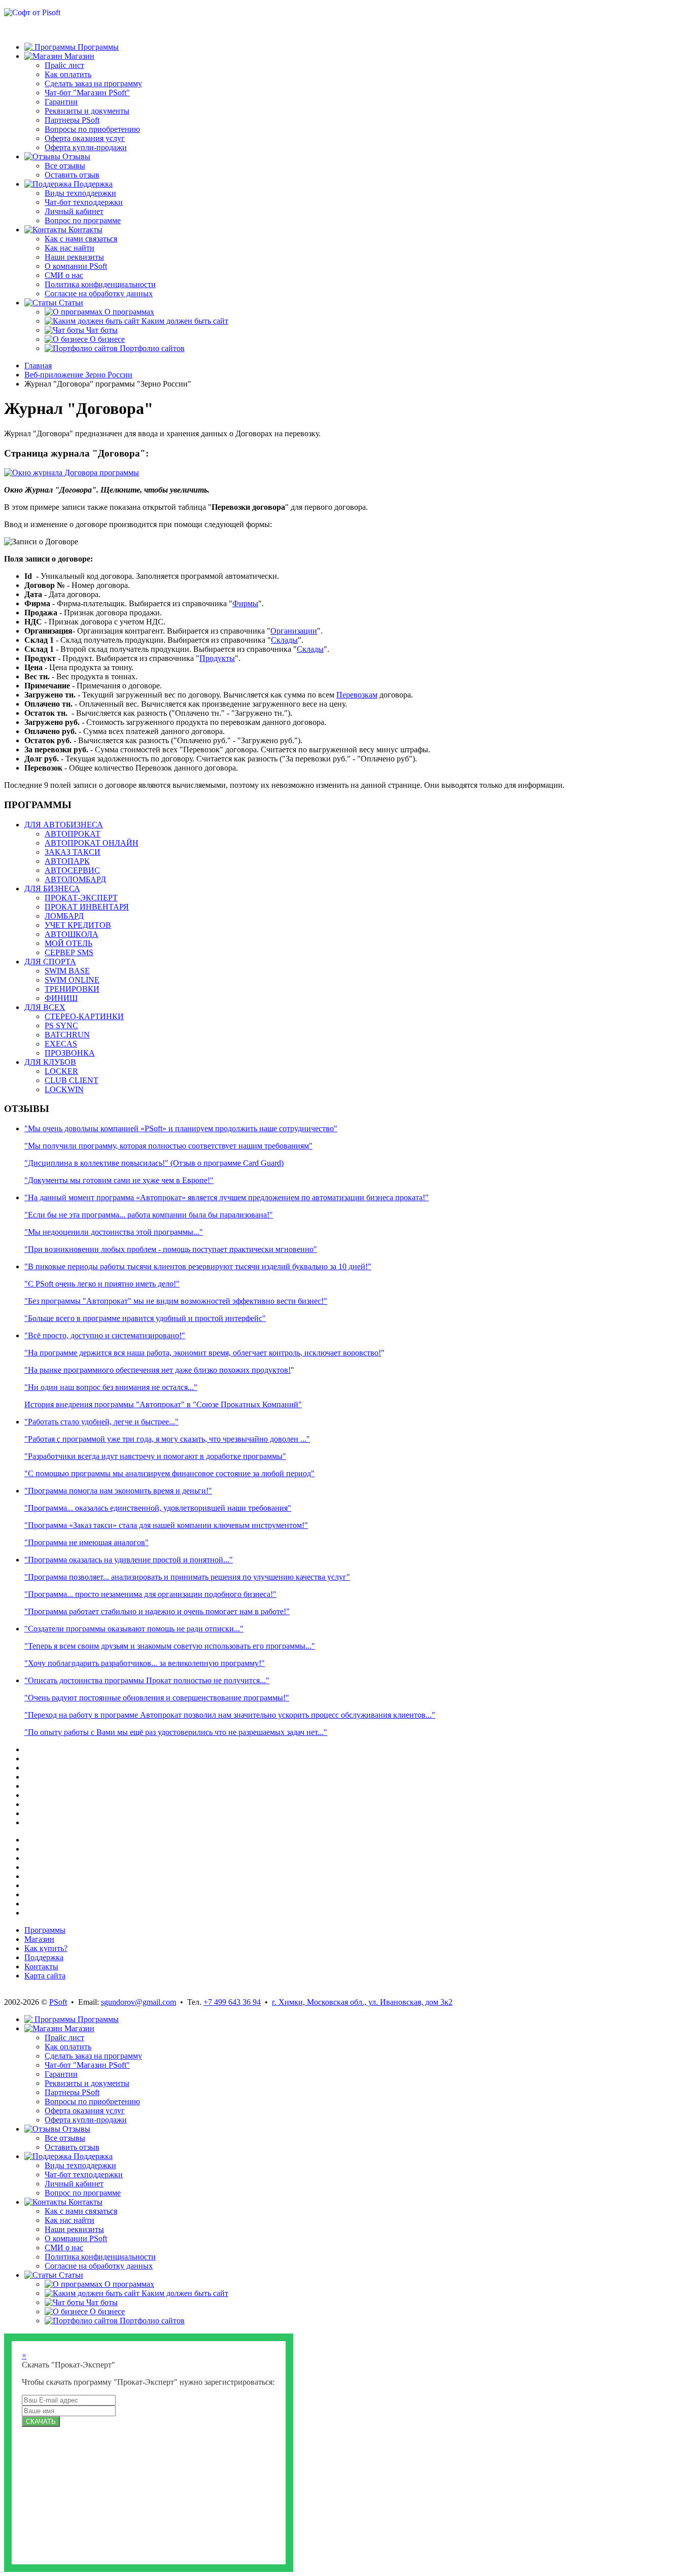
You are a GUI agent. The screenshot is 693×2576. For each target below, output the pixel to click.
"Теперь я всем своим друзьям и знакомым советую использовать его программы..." (170, 1646)
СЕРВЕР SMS (69, 952)
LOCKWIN (64, 1089)
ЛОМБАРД (64, 916)
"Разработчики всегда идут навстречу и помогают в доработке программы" (155, 1456)
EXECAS (61, 1044)
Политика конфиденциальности (100, 284)
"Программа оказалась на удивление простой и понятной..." (129, 1560)
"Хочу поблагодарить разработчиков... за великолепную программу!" (145, 1663)
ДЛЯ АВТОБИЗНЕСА (64, 825)
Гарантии (61, 102)
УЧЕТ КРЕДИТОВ (78, 925)
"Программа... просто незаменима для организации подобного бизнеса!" (150, 1594)
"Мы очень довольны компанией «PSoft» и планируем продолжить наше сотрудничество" (181, 1128)
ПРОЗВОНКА (70, 1053)
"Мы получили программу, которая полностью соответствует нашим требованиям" (168, 1146)
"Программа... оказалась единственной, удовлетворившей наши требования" (158, 1508)
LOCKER (61, 1071)
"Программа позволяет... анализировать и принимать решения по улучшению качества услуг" (187, 1577)
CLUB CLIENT (72, 1080)
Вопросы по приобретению (92, 129)
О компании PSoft (76, 266)
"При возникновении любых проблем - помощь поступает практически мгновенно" (171, 1249)
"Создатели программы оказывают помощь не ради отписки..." (134, 1629)
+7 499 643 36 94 (232, 2002)
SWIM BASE (67, 971)
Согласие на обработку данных (99, 293)
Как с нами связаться (81, 239)
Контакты (41, 1966)
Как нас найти (70, 248)
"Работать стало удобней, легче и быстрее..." (101, 1422)
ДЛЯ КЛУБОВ (50, 1062)
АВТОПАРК (67, 861)
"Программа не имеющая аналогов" (86, 1542)
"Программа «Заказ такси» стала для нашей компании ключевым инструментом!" (166, 1525)
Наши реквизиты (74, 257)
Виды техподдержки (80, 193)
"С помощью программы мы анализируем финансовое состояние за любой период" (169, 1473)
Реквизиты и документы (87, 111)
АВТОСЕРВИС (72, 870)
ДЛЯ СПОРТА (50, 962)
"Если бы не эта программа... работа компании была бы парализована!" (149, 1215)
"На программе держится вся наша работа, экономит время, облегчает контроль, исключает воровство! (203, 1353)
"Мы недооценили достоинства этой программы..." (114, 1232)
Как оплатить (68, 74)
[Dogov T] (72, 473)
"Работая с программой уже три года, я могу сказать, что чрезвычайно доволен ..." (167, 1439)
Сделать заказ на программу (93, 83)
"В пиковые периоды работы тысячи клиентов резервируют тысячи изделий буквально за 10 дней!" (198, 1266)
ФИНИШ (61, 998)
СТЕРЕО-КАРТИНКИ (84, 1016)
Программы (45, 1930)
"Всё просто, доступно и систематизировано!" (105, 1335)
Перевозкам (357, 695)
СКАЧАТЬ (41, 2422)
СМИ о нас (64, 275)
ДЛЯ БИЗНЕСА (52, 889)
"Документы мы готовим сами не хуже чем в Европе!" (119, 1180)
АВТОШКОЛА (72, 934)
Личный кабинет (74, 211)
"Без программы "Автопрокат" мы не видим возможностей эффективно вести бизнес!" (176, 1301)
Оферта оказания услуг (85, 138)
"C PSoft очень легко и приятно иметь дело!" (102, 1284)
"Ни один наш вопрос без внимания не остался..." (111, 1387)
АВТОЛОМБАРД (75, 879)
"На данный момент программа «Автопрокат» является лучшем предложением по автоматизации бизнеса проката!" (227, 1197)
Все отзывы (65, 166)
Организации (294, 631)
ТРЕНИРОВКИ (72, 989)
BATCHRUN (67, 1035)
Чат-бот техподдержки (84, 202)
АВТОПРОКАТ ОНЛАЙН (92, 843)
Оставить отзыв (72, 175)
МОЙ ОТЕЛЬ (68, 943)
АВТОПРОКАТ (73, 834)
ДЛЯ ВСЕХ (45, 1007)
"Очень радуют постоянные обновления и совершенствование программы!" (157, 1698)
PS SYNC (61, 1025)
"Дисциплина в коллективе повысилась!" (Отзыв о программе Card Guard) (154, 1163)
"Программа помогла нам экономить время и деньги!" (118, 1491)
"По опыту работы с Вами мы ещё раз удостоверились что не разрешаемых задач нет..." (176, 1732)
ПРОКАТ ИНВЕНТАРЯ (87, 907)
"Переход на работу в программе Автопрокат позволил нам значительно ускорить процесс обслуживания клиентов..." (230, 1715)
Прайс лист (64, 65)
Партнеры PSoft (72, 120)
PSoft (58, 2002)
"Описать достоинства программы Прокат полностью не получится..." (147, 1680)
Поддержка (44, 1957)
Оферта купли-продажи (86, 147)
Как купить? (46, 1948)
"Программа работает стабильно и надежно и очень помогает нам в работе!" (157, 1611)
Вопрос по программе (83, 220)
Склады (284, 640)
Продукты (217, 658)
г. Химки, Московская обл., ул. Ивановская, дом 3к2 (362, 2002)
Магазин (39, 1939)
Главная (38, 365)
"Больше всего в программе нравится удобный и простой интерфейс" (145, 1318)
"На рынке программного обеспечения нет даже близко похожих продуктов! (158, 1370)
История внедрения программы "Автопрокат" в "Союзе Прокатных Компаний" (163, 1404)
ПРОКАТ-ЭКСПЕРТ (81, 898)
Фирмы (245, 603)
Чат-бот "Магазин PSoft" (87, 93)
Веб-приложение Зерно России (78, 375)
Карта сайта (45, 1976)
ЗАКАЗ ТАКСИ (73, 852)
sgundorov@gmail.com (138, 2002)
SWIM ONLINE (72, 980)
